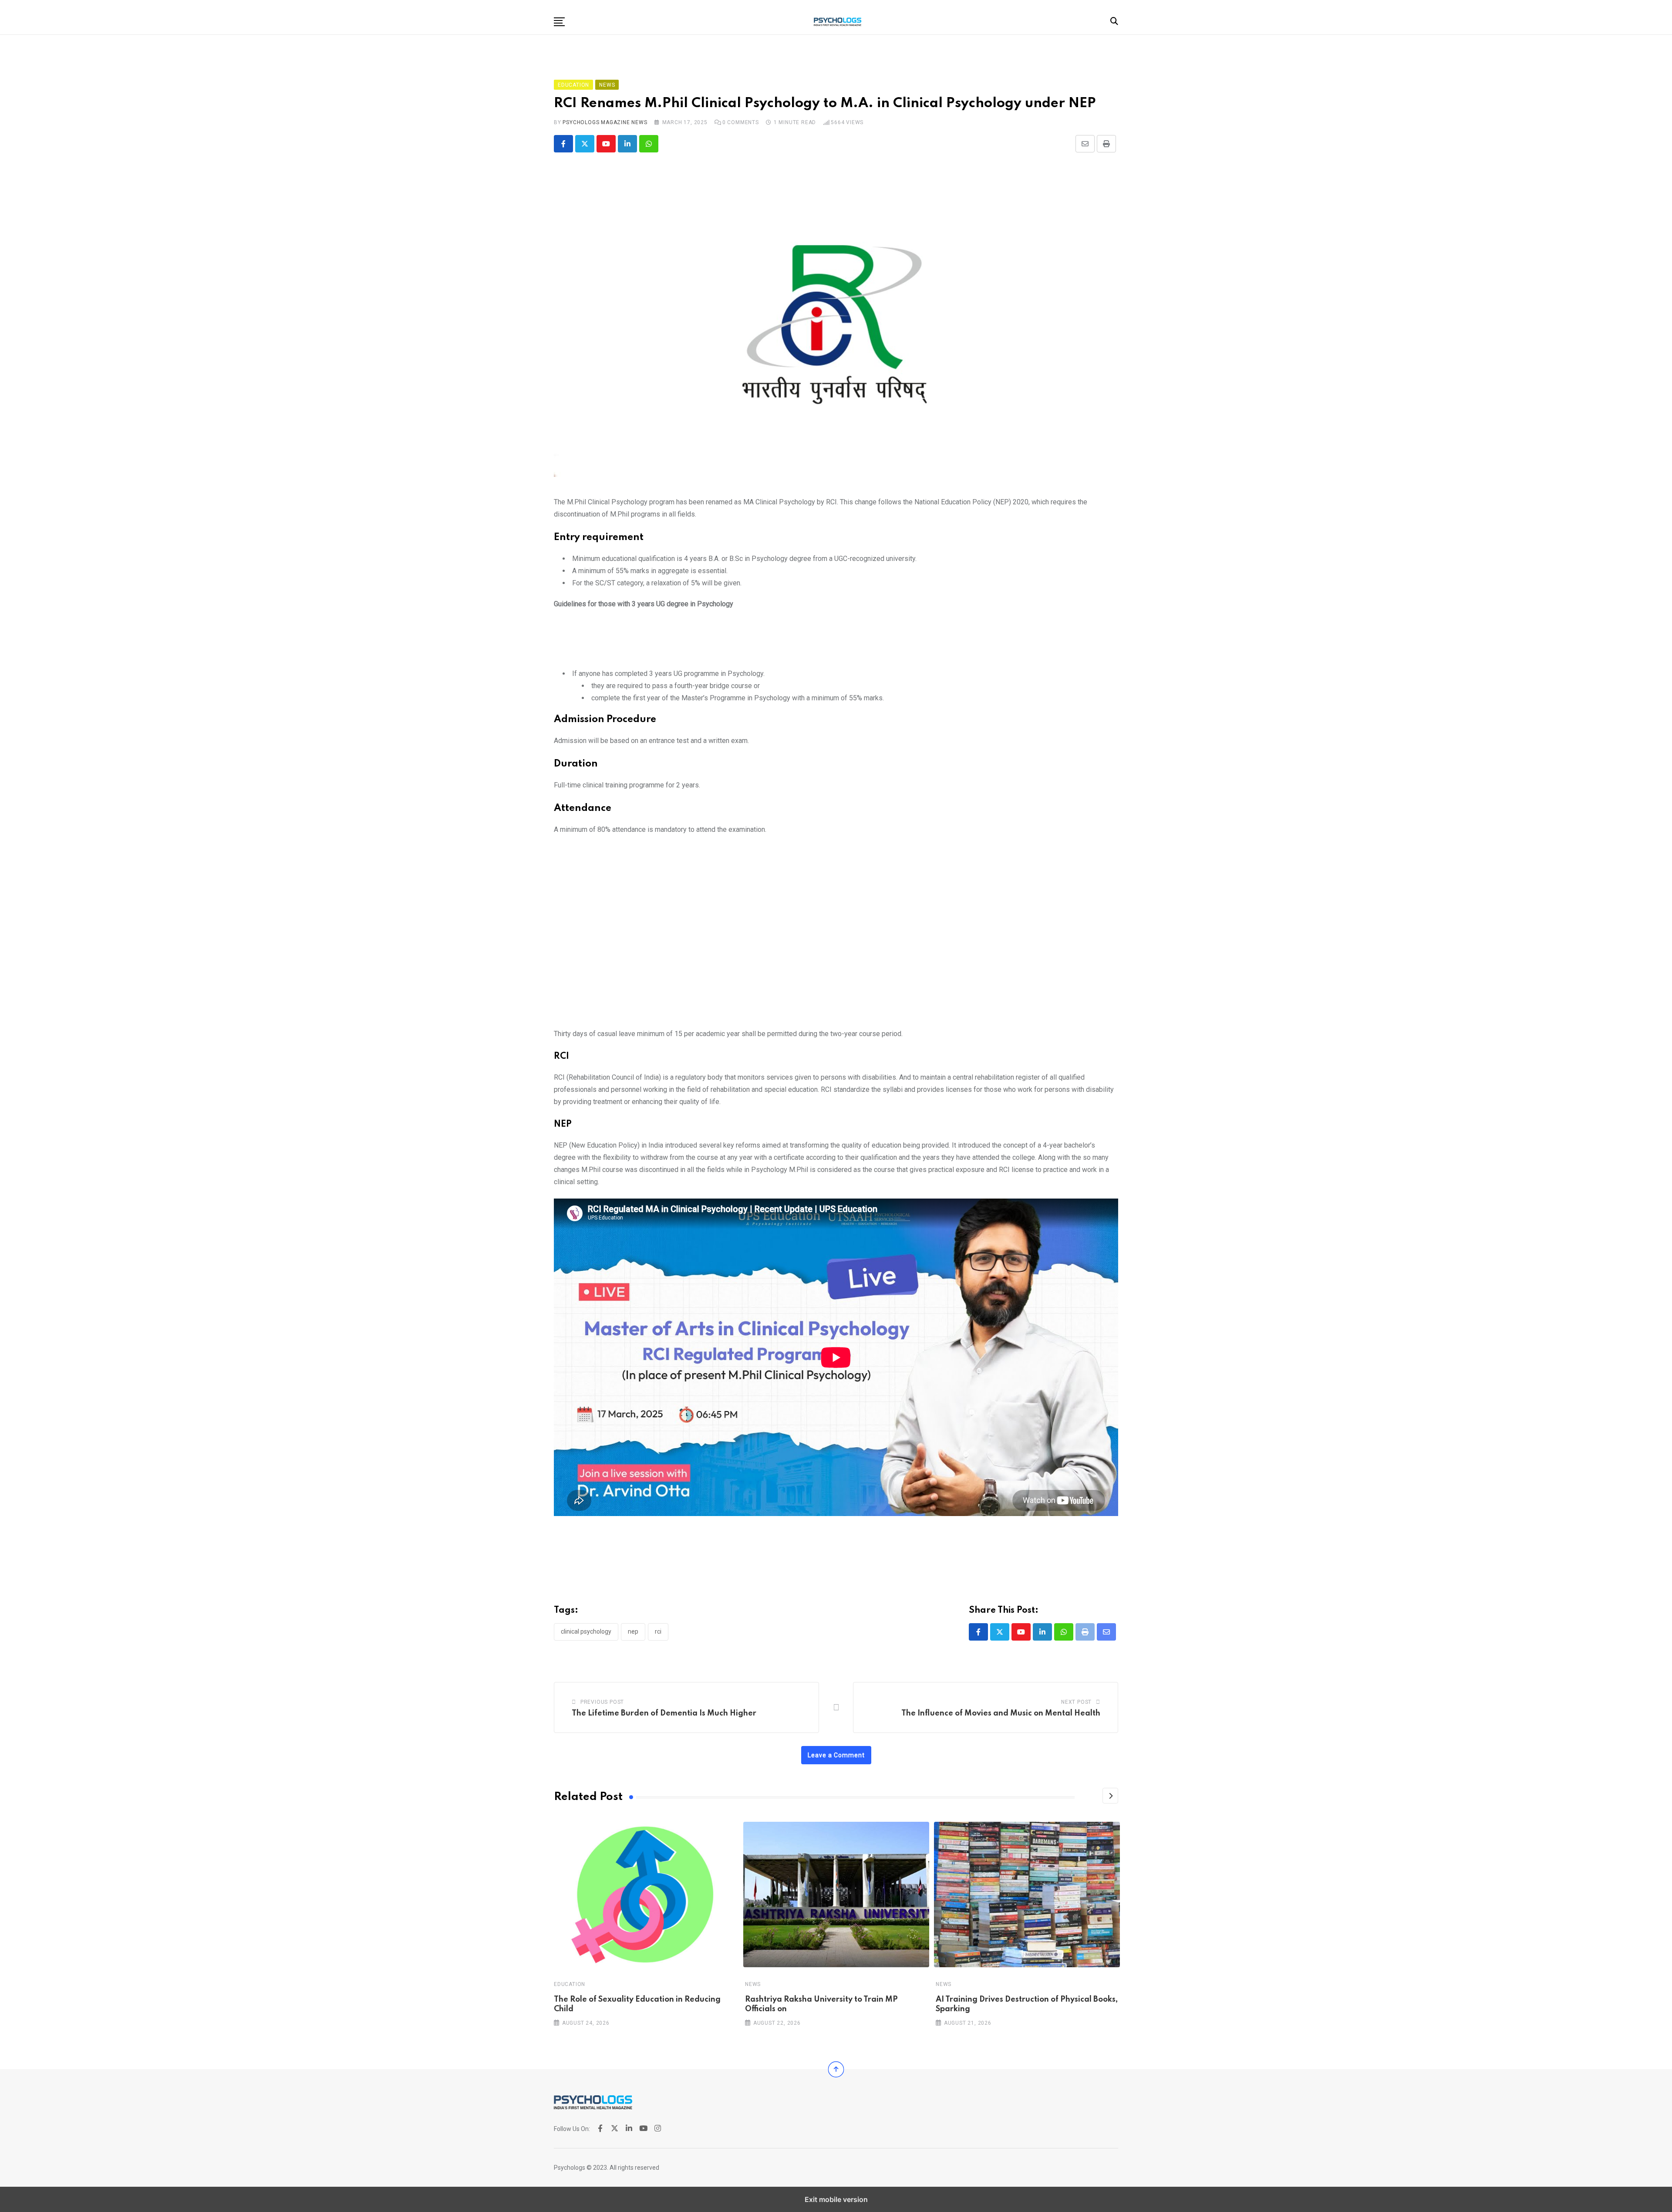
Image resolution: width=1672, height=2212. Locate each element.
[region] (836, 642)
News (753, 1984)
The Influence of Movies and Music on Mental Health (1001, 1713)
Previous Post (602, 1702)
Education (570, 1984)
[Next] (1110, 1796)
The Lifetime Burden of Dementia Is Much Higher (664, 1713)
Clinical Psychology (586, 1631)
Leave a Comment (836, 1755)
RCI (658, 1631)
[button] (559, 22)
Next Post (1076, 1702)
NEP (633, 1631)
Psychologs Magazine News (605, 122)
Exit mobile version (836, 2199)
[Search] (1114, 21)
